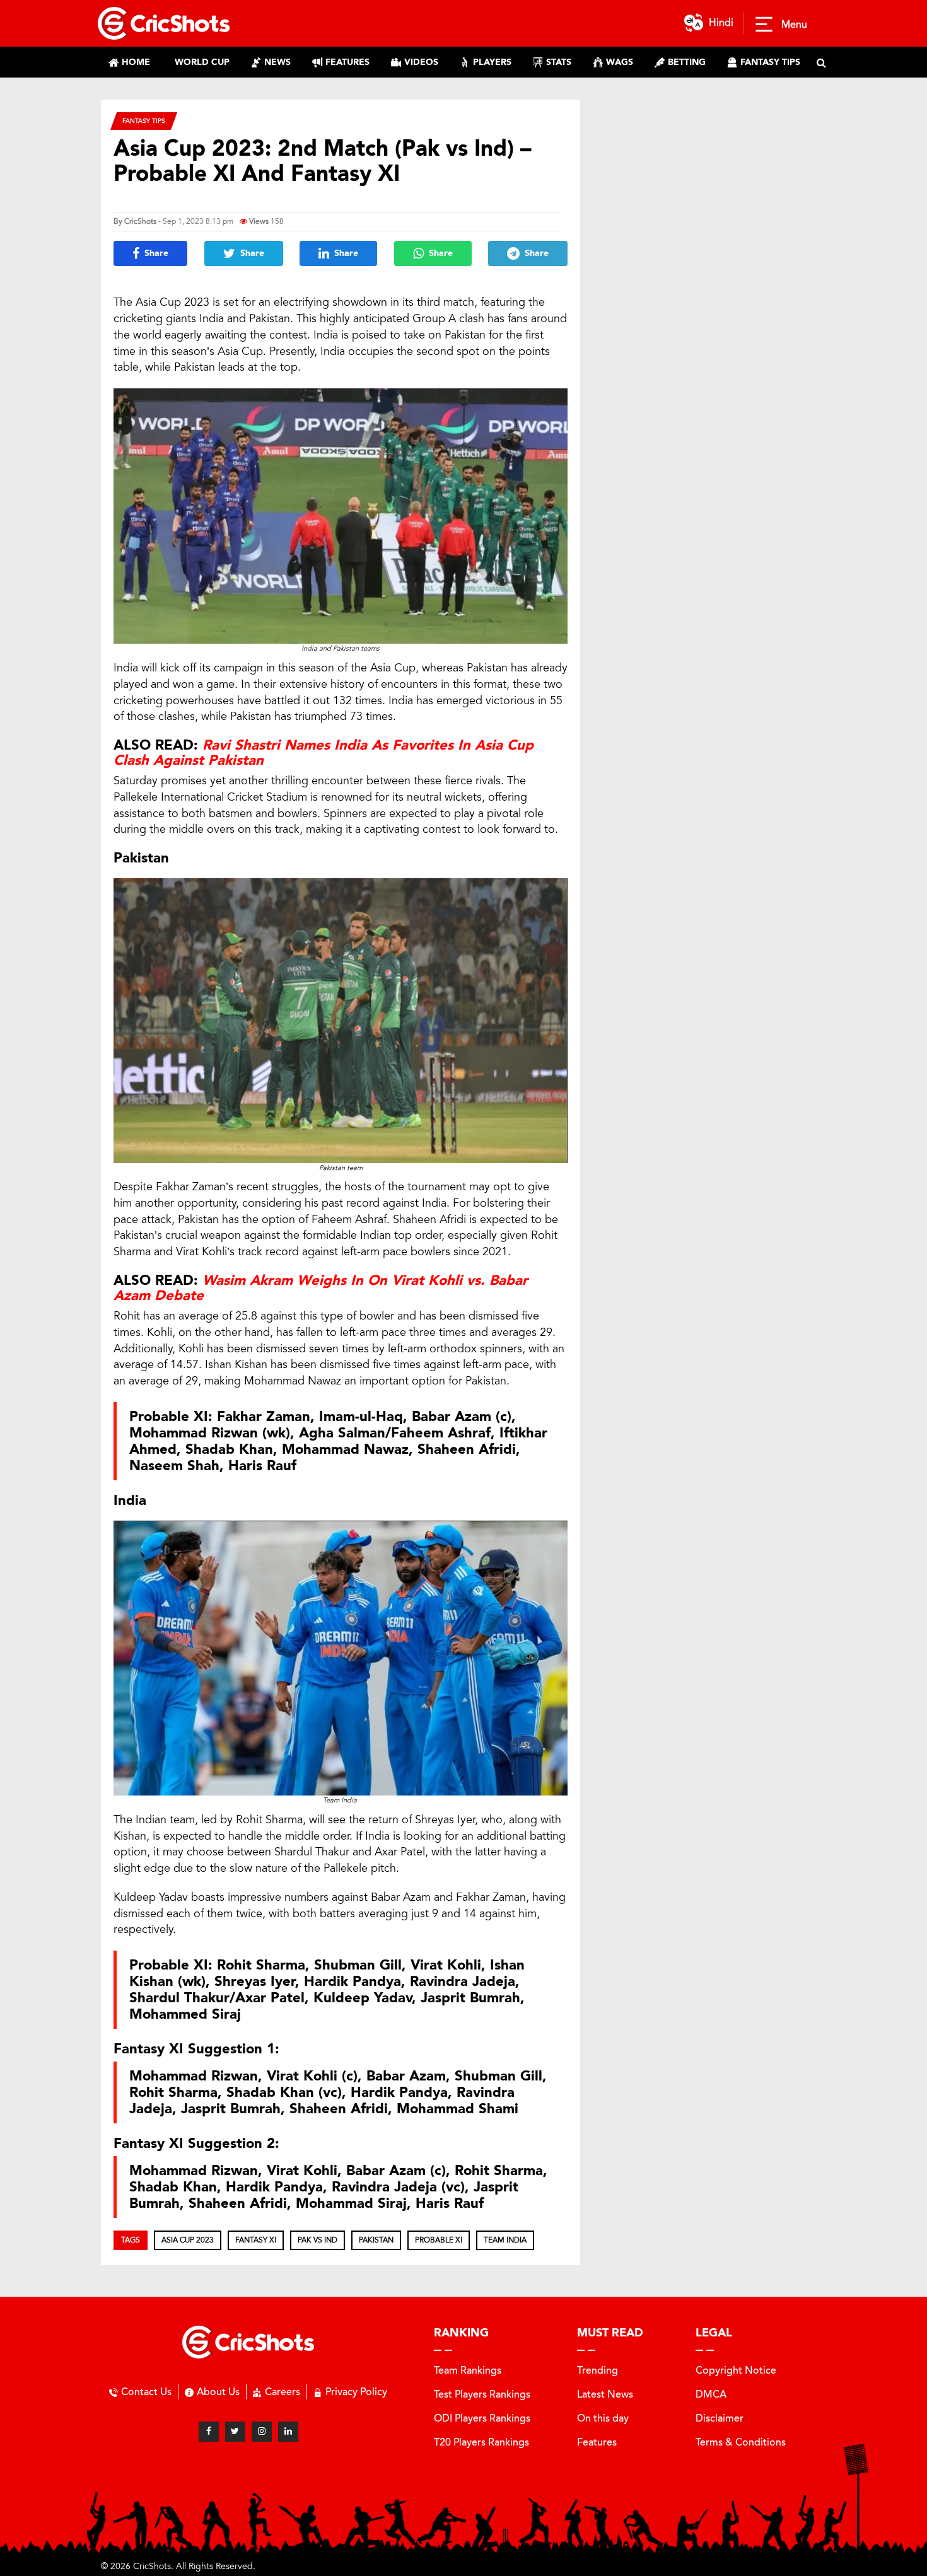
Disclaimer (720, 2418)
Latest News (605, 2394)
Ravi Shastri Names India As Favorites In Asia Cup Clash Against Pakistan (324, 753)
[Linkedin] (288, 2432)
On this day (603, 2418)
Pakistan (376, 2240)
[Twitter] (235, 2432)
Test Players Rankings (482, 2394)
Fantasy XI (256, 2240)
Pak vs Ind (318, 2240)
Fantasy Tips (144, 121)
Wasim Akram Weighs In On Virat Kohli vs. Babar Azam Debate (321, 1288)
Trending (598, 2370)
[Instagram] (262, 2432)
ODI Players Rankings (482, 2418)
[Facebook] (209, 2432)
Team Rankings (468, 2370)
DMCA (711, 2394)
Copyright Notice (736, 2370)
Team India (505, 2240)
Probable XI (439, 2240)
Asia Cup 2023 (188, 2240)
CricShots (140, 221)
